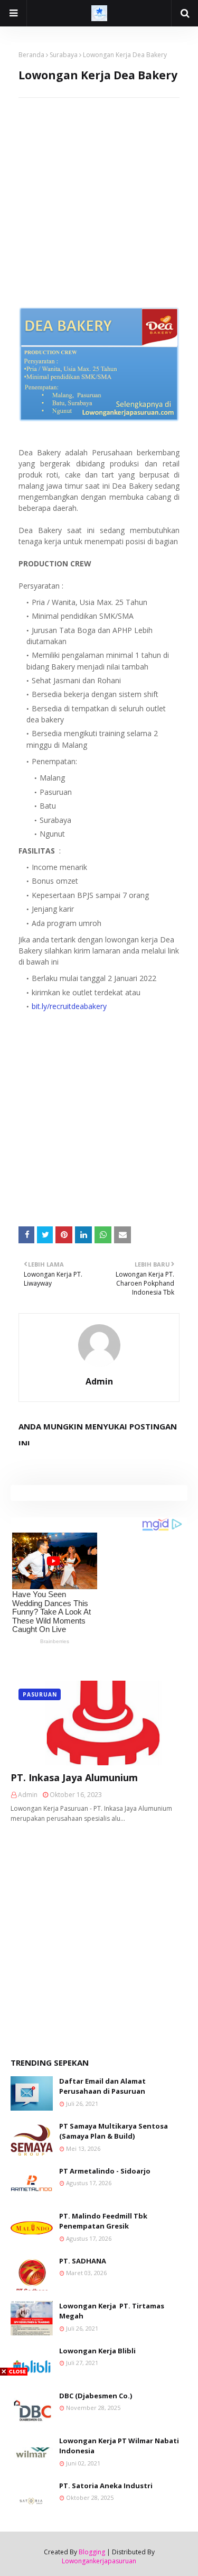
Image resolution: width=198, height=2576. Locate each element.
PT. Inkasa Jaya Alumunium (74, 1777)
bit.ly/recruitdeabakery (69, 1006)
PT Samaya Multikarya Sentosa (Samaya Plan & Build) (114, 2131)
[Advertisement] (99, 197)
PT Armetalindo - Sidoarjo (105, 2171)
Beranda (31, 55)
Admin (99, 1381)
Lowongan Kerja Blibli (97, 2351)
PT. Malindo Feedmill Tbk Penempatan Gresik (103, 2221)
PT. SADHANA (83, 2261)
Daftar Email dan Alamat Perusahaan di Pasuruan (102, 2086)
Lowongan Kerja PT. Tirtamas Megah (112, 2311)
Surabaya (64, 55)
